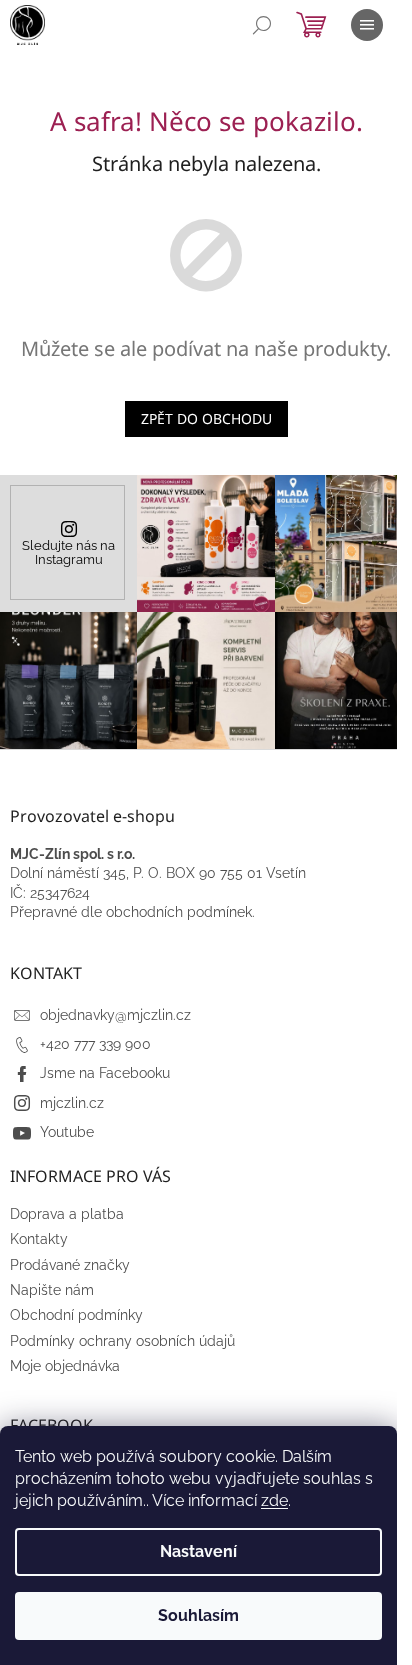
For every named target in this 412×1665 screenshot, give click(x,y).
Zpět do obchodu (206, 418)
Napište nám (52, 1290)
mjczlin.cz (72, 1103)
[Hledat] (262, 25)
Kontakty (39, 1239)
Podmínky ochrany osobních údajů (122, 1341)
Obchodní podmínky (76, 1315)
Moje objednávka (65, 1366)
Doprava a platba (67, 1214)
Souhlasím (198, 1615)
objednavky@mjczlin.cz (115, 1015)
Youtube (67, 1132)
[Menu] (367, 25)
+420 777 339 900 (95, 1044)
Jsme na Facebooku (105, 1073)
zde (274, 1500)
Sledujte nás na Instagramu (68, 553)
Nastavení (198, 1551)
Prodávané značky (70, 1265)
